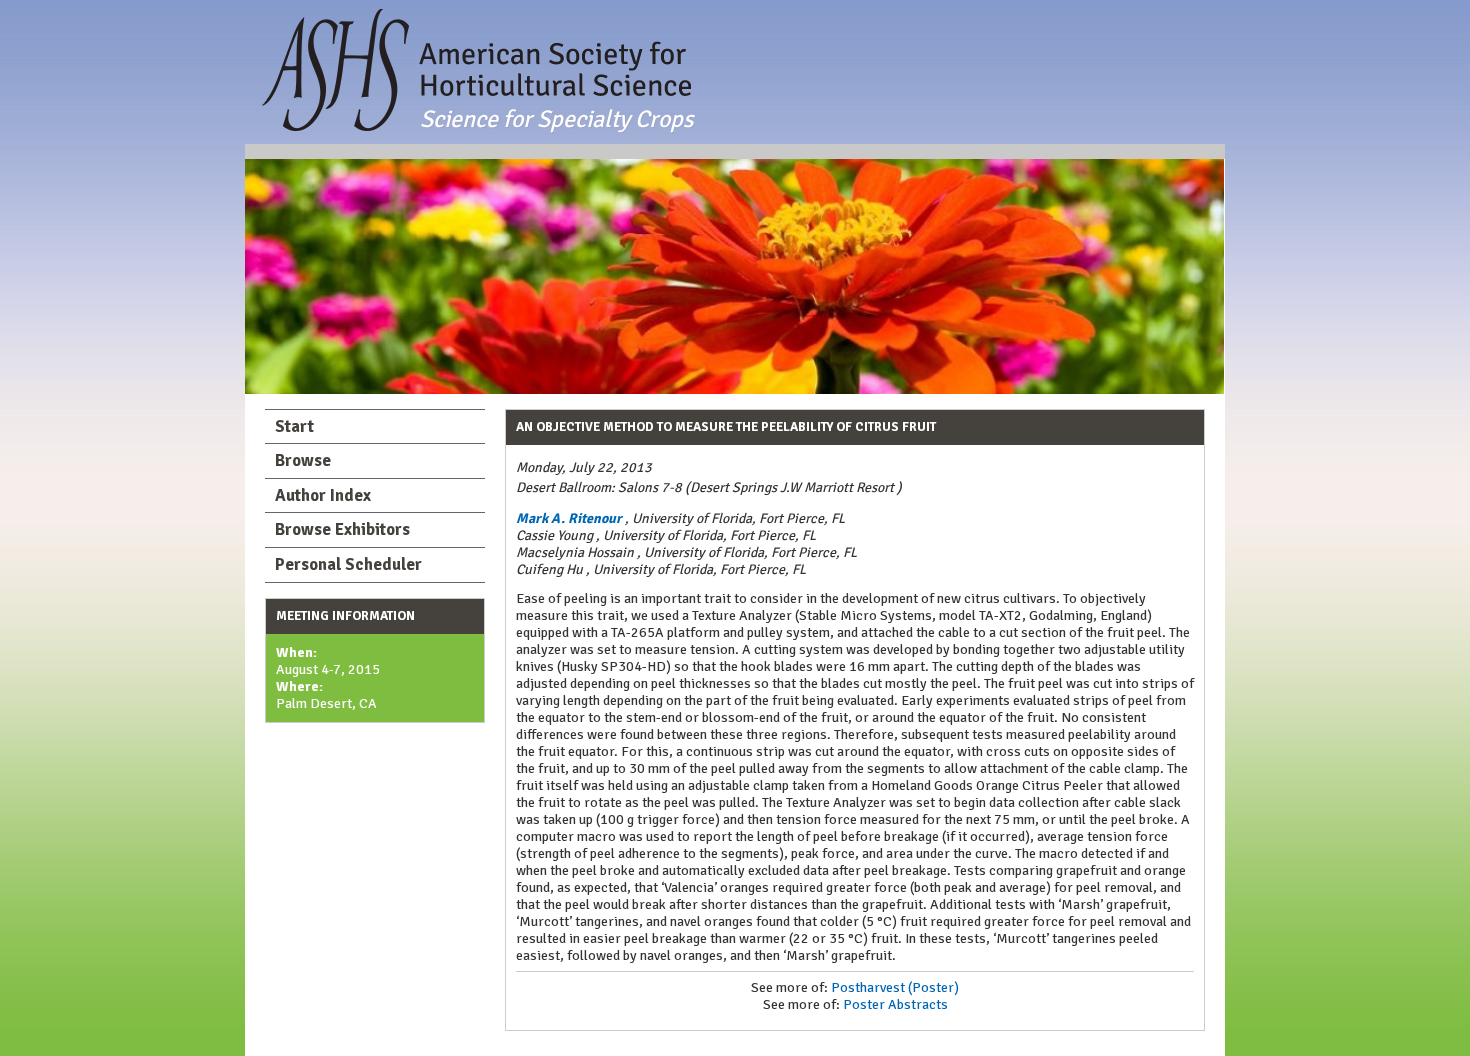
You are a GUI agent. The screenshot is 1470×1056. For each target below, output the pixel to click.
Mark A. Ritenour (569, 518)
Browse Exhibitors (342, 529)
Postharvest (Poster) (895, 987)
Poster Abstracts (895, 1004)
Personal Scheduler (348, 564)
